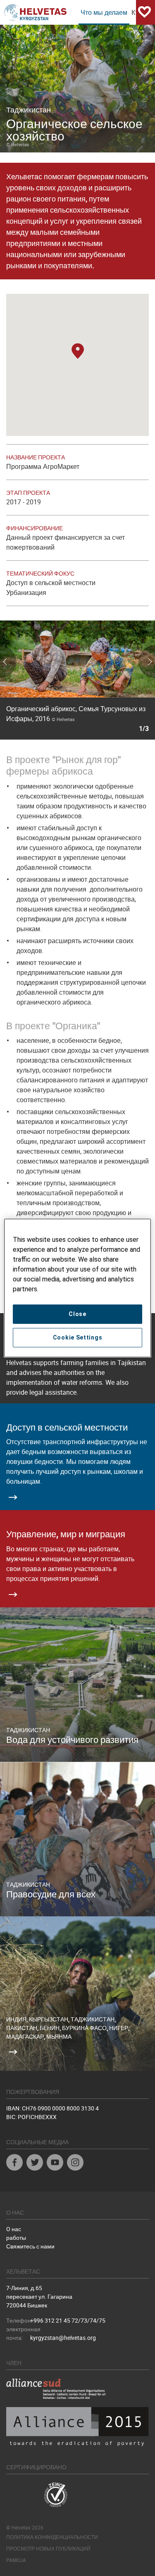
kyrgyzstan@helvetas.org (63, 2338)
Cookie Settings (78, 1337)
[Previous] (26, 680)
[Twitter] (35, 2163)
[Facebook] (14, 2163)
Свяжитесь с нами (30, 2246)
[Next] (129, 680)
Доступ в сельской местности (67, 1427)
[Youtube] (55, 2163)
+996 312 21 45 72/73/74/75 (68, 2320)
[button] (78, 352)
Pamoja (16, 2560)
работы (16, 2238)
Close (77, 1314)
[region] (77, 1288)
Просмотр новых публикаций (48, 2548)
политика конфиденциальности (52, 2537)
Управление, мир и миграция (66, 1534)
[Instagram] (75, 2163)
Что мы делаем (104, 12)
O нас (14, 2229)
